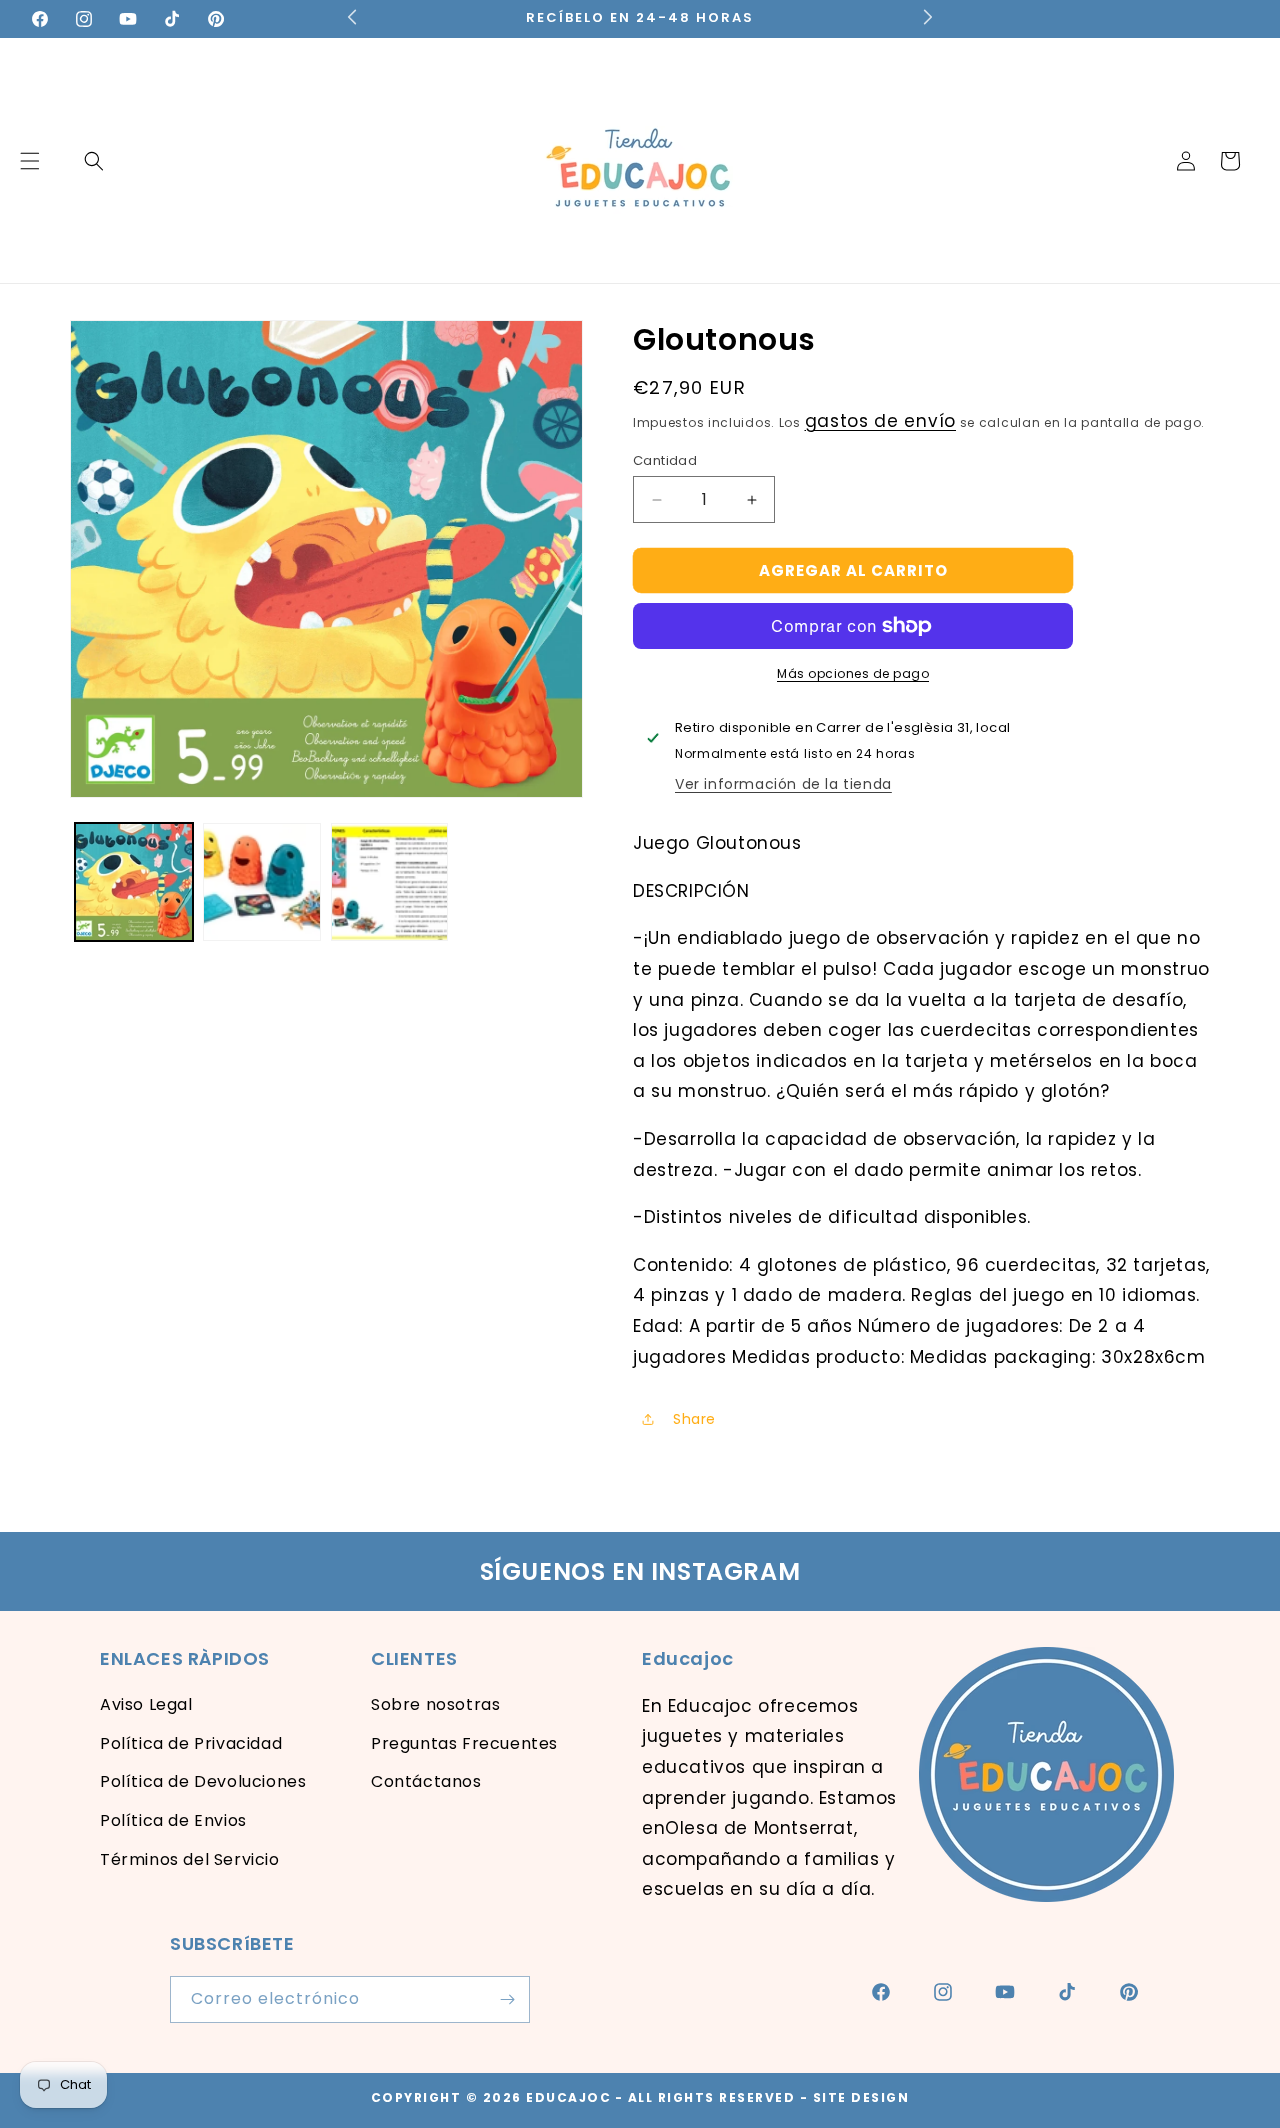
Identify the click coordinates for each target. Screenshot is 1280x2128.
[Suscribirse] (507, 1999)
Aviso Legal (146, 1704)
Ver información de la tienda (783, 784)
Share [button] (694, 1419)
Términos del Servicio (190, 1859)
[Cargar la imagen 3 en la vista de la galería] (390, 882)
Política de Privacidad (191, 1743)
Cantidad (665, 460)
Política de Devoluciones (203, 1781)
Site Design (861, 2097)
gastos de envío (881, 421)
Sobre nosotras (435, 1704)
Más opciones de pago (853, 673)
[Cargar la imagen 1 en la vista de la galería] (134, 882)
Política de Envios (173, 1820)
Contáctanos (426, 1781)
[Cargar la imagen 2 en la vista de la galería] (262, 882)
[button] (94, 161)
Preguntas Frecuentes (464, 1743)
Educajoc (568, 2097)
